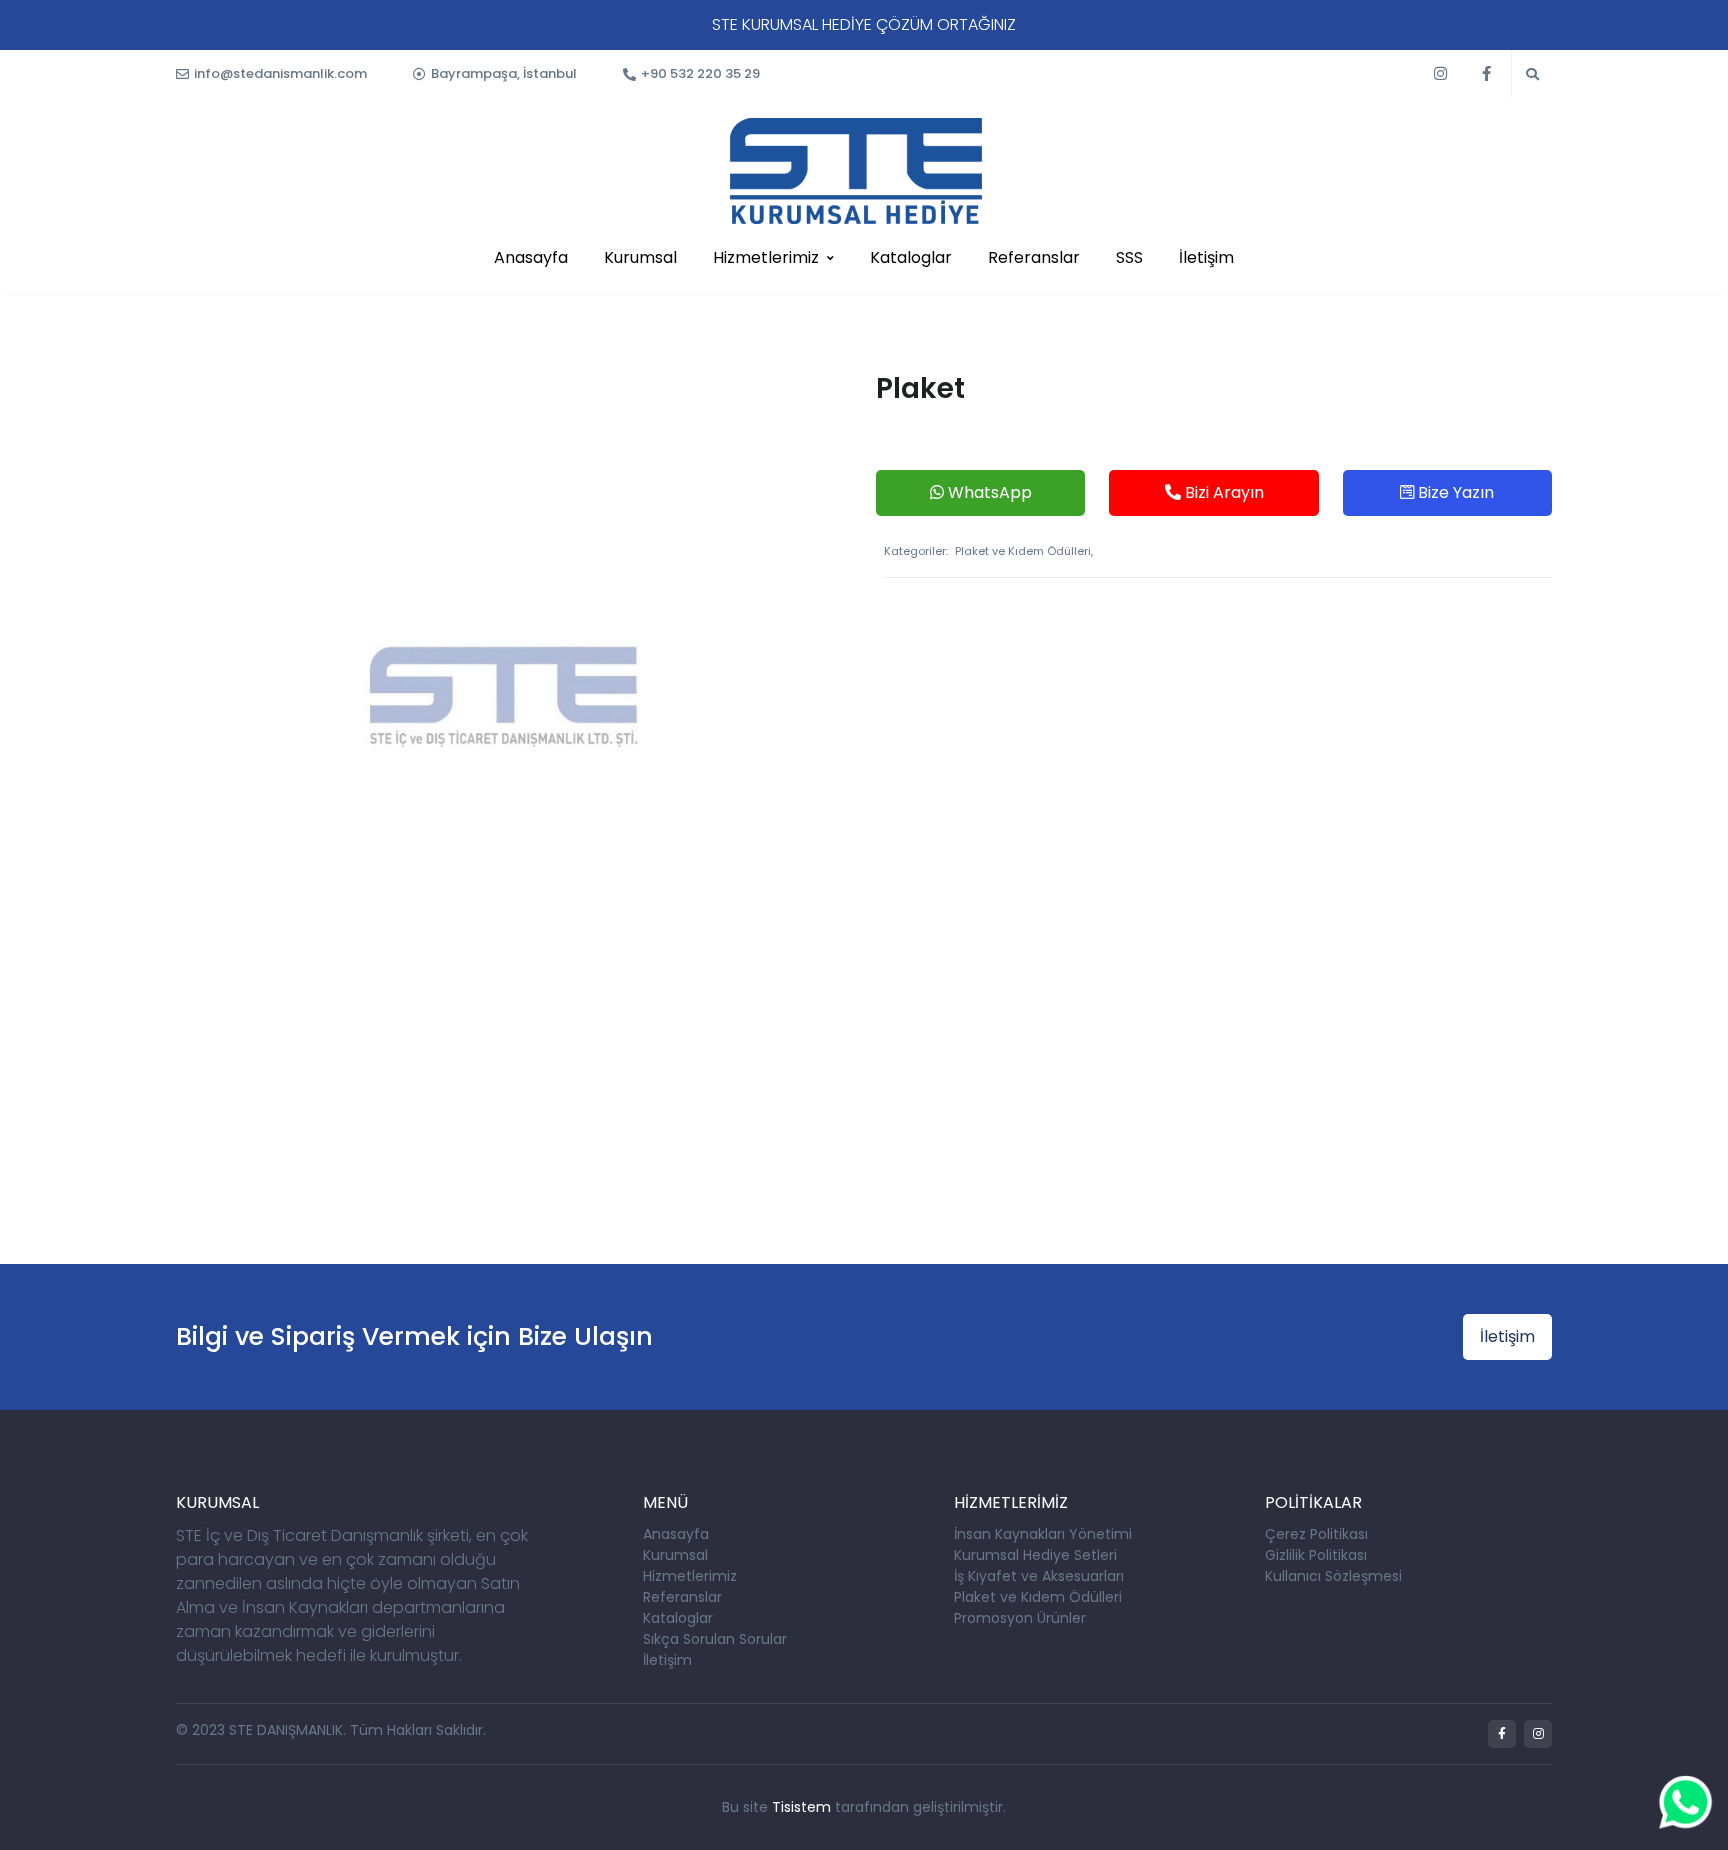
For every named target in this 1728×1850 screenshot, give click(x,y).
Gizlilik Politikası (1316, 1555)
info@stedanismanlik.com (280, 73)
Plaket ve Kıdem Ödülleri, (1024, 551)
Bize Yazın (1454, 492)
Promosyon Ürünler (1020, 1618)
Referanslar (1034, 257)
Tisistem (801, 1807)
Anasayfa (531, 257)
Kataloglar (911, 257)
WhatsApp (988, 492)
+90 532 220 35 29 (700, 73)
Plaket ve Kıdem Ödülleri (1038, 1597)
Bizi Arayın (1222, 492)
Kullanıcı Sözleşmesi (1333, 1576)
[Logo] (856, 171)
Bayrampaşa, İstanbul (504, 73)
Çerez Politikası (1316, 1534)
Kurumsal (640, 257)
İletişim (1206, 257)
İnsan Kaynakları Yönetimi (1043, 1534)
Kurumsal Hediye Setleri (1035, 1555)
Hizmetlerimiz (766, 257)
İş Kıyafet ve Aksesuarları (1039, 1576)
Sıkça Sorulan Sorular (715, 1639)
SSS (1129, 257)
